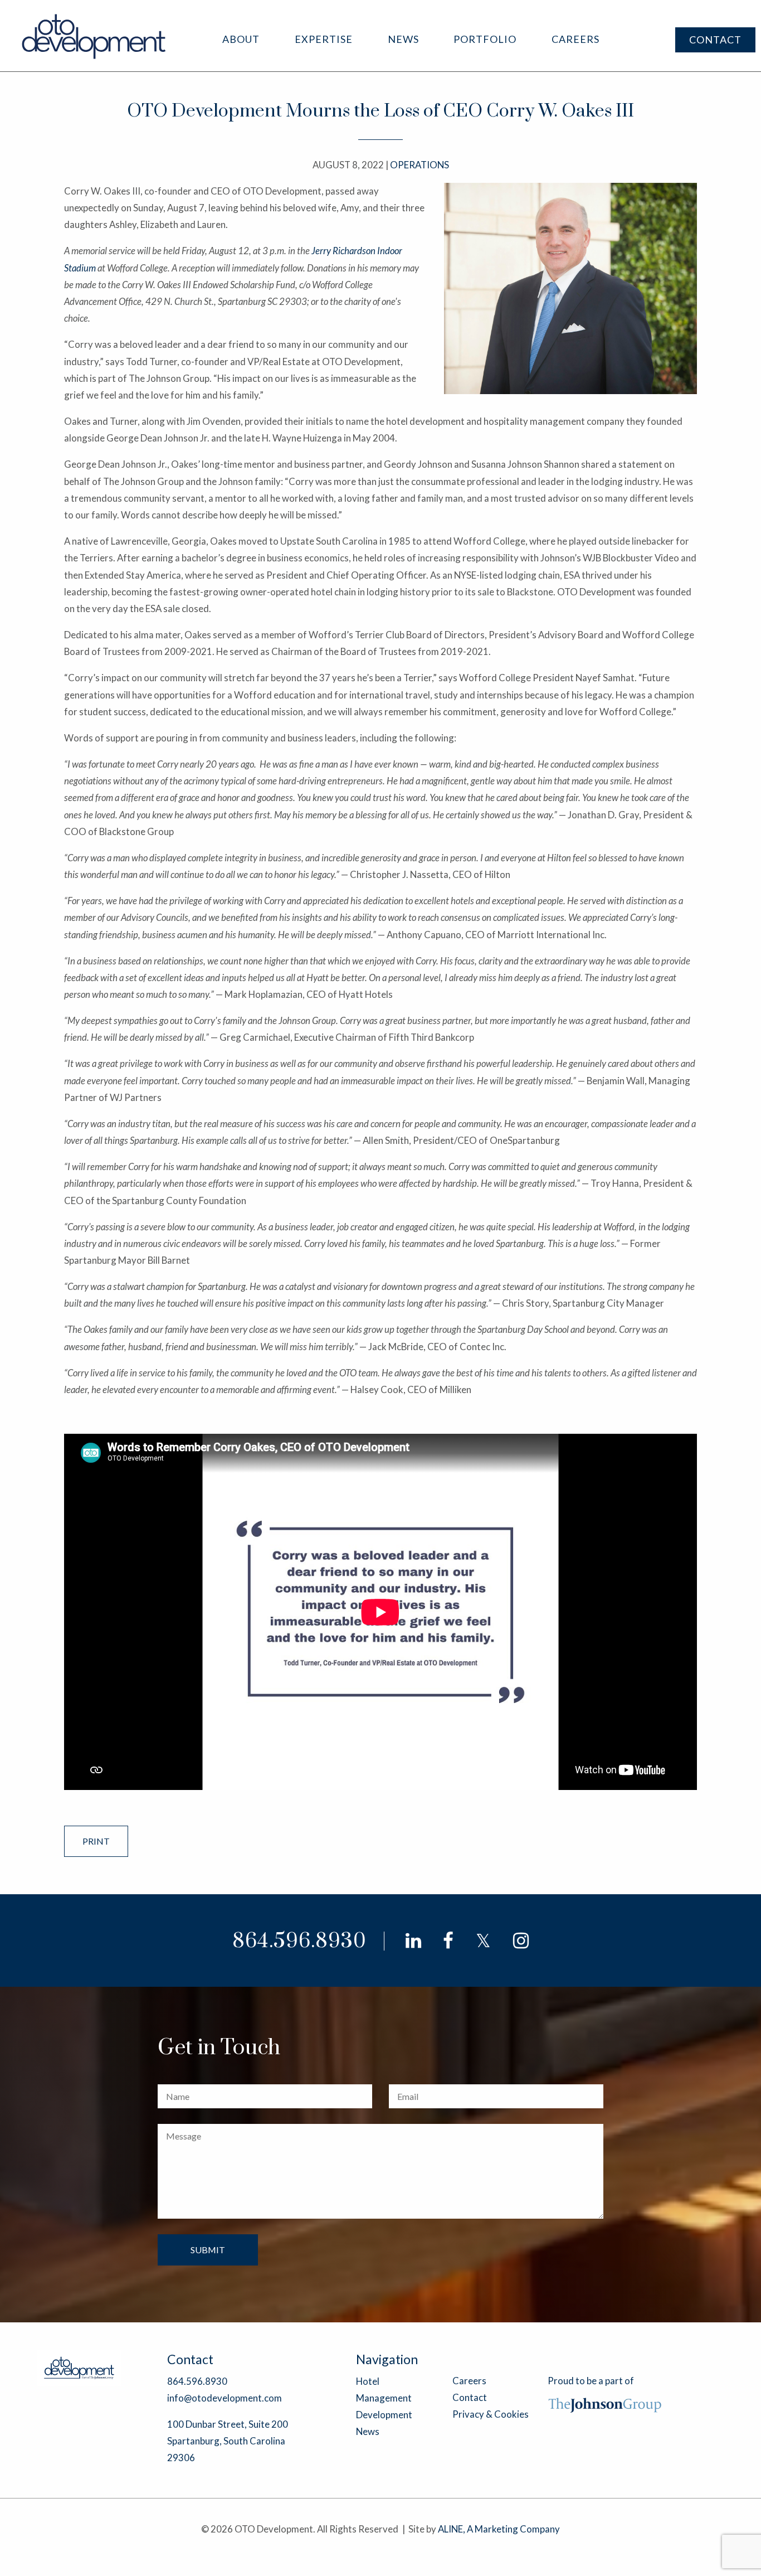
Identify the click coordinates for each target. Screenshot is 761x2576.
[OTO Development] (94, 36)
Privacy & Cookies (491, 2414)
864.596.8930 (299, 1941)
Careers (575, 39)
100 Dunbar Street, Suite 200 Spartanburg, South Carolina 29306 (228, 2441)
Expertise (324, 39)
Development (384, 2415)
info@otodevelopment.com (225, 2398)
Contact (715, 40)
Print (96, 1841)
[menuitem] (241, 39)
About (241, 39)
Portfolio (485, 39)
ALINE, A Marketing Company (499, 2529)
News (403, 39)
